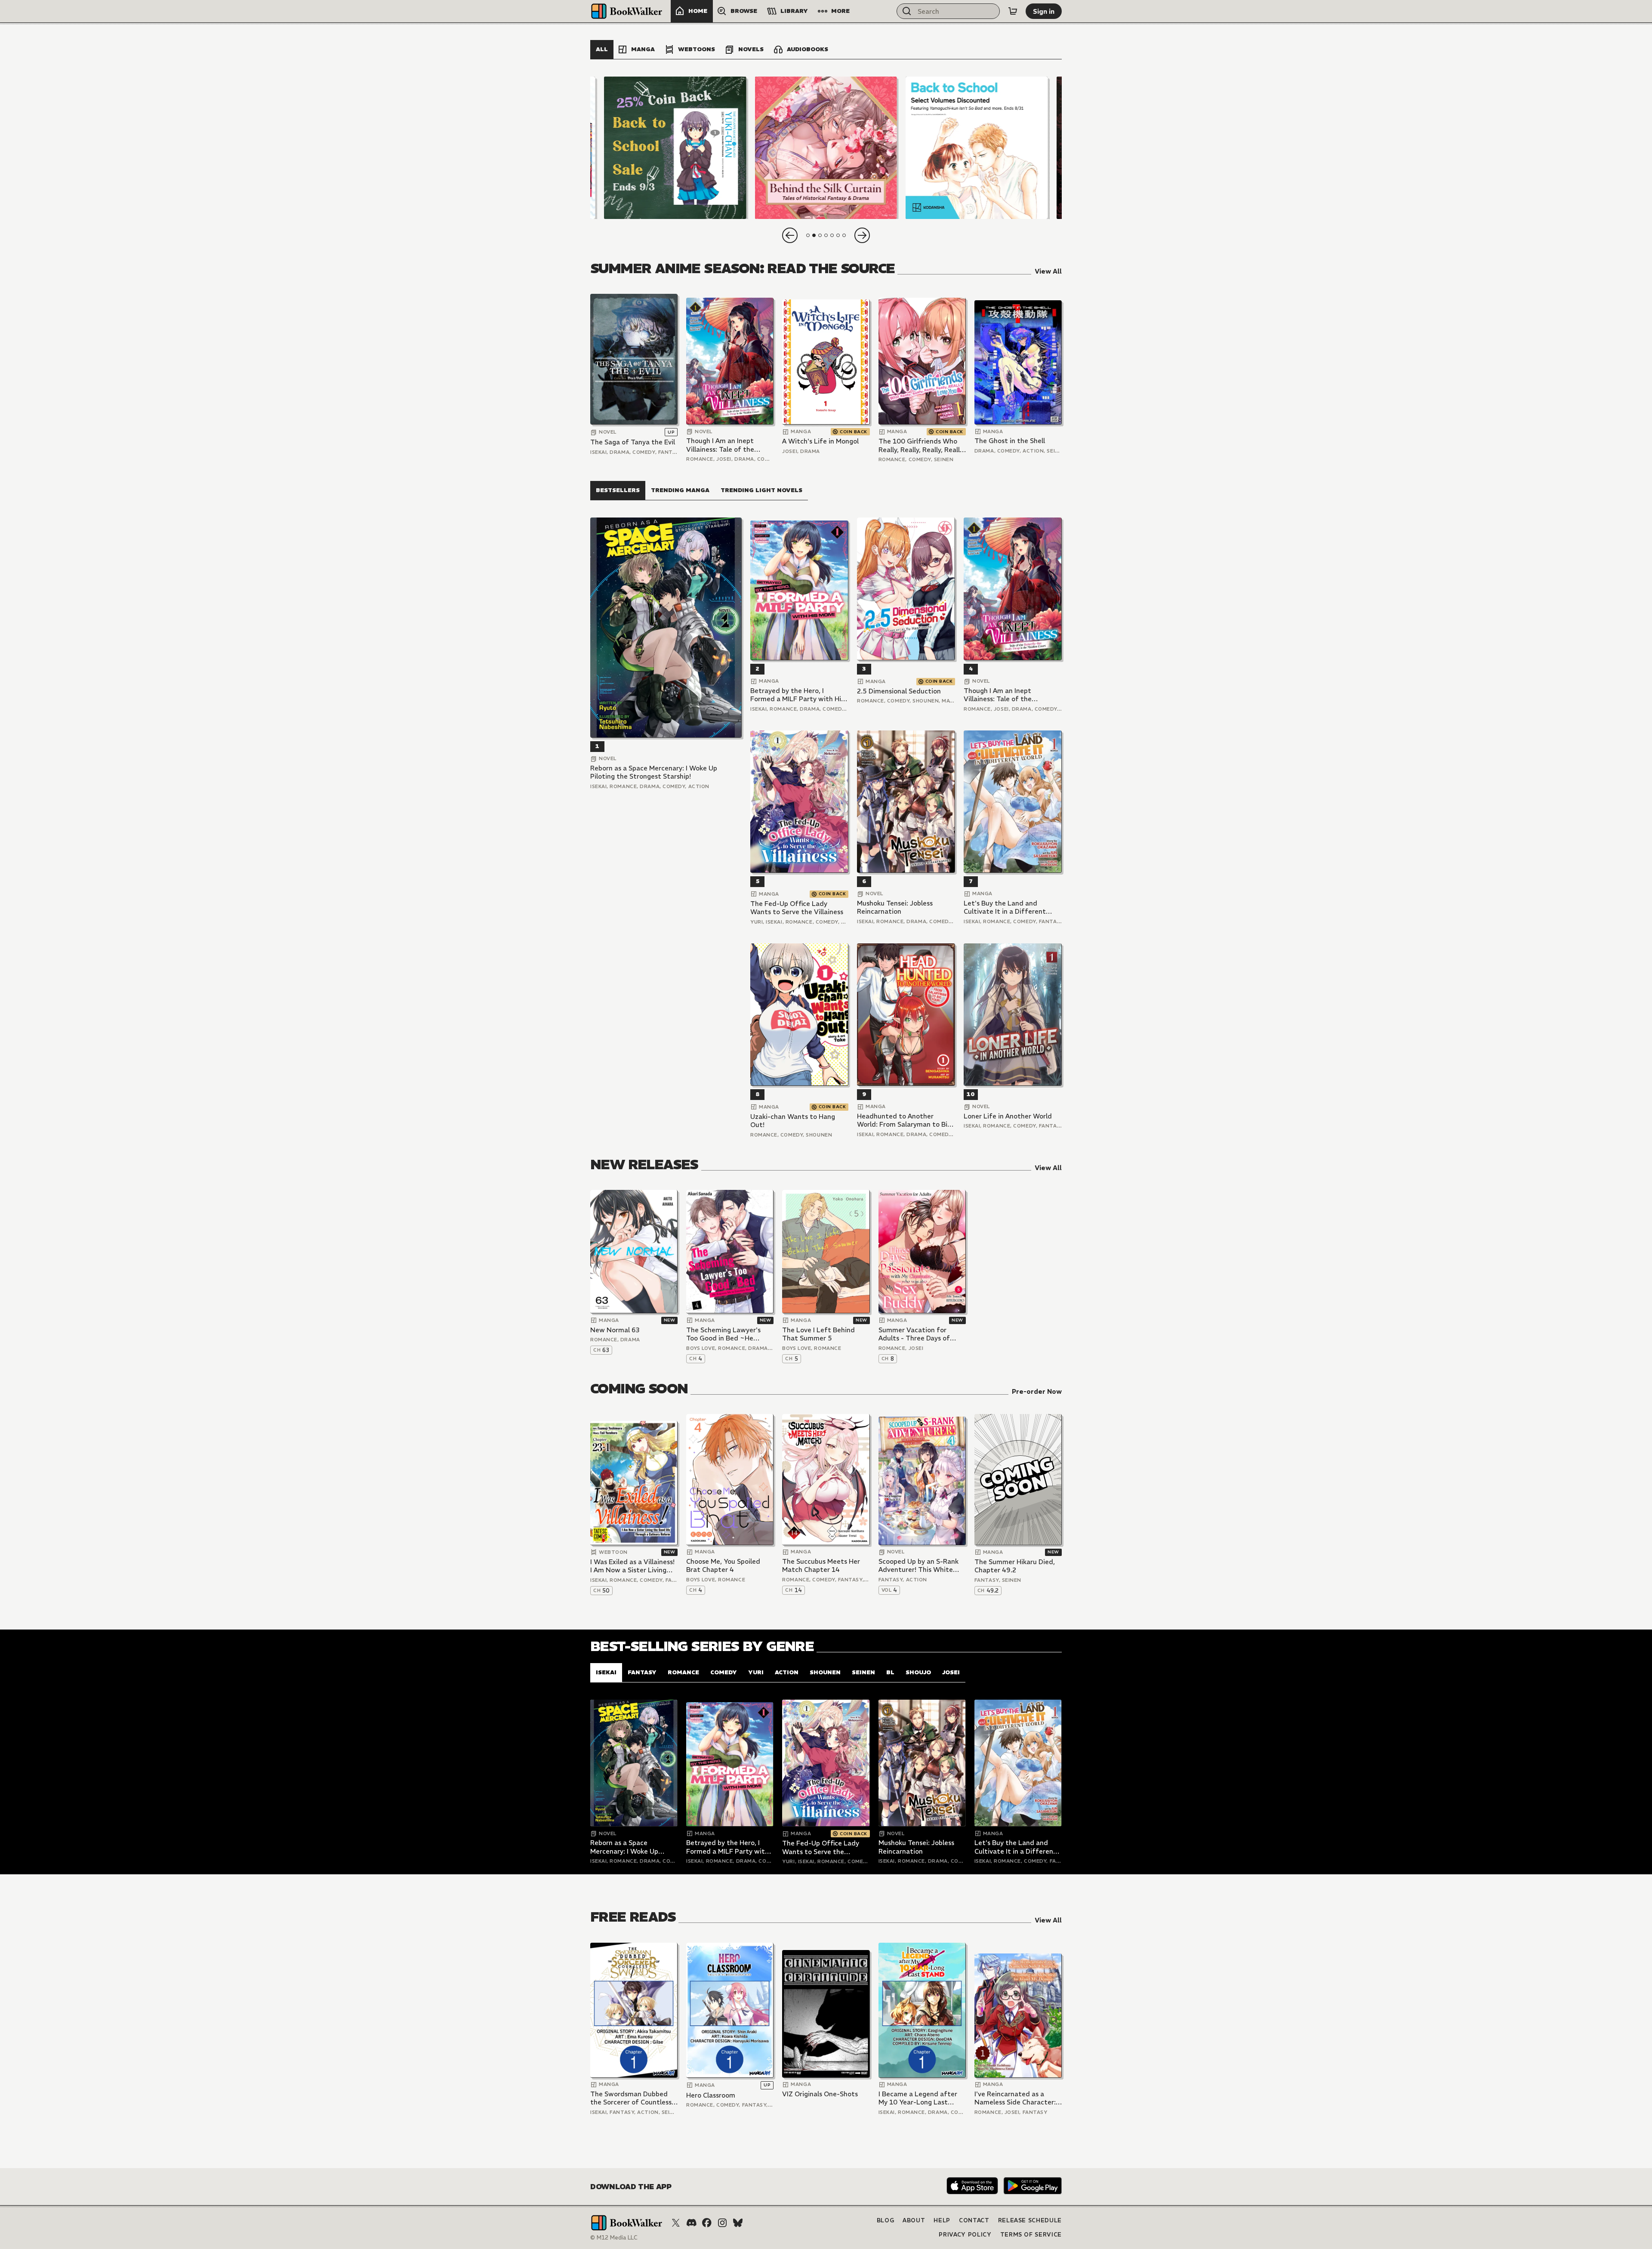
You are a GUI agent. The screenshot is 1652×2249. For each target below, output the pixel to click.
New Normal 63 (615, 1330)
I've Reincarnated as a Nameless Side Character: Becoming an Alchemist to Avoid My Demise (1016, 2098)
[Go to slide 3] (820, 235)
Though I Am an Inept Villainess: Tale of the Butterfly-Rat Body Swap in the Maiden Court (727, 445)
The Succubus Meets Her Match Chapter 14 (821, 1566)
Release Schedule (1030, 2220)
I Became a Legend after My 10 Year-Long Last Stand (918, 2098)
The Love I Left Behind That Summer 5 (818, 1334)
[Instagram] (722, 2223)
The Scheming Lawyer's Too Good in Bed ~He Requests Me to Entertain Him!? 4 (727, 1334)
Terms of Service (1031, 2235)
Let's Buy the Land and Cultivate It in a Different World (1005, 907)
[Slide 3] (977, 148)
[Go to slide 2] (814, 235)
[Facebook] (707, 2223)
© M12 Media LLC (614, 2238)
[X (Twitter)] (676, 2223)
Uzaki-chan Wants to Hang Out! (793, 1121)
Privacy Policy (965, 2235)
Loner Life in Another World (1008, 1116)
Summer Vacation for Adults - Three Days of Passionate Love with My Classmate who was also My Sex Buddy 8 (922, 1334)
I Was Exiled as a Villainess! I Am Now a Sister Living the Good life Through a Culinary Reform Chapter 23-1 (632, 1566)
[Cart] (1013, 11)
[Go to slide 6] (838, 235)
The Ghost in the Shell (1010, 441)
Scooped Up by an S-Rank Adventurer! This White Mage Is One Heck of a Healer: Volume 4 (918, 1566)
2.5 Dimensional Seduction (899, 691)
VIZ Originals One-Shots (820, 2094)
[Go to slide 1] (808, 235)
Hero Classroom (711, 2095)
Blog (886, 2220)
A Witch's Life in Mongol (820, 441)
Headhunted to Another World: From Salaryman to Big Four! (904, 1120)
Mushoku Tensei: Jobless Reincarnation (895, 907)
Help (942, 2220)
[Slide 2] (826, 148)
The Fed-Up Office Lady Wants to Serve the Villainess (797, 908)
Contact (974, 2220)
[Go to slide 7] (844, 235)
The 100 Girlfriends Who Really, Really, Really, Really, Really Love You (922, 445)
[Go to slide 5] (832, 235)
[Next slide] (862, 235)
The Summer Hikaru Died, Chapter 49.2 (1015, 1566)
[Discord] (691, 2223)
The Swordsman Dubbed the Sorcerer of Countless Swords (631, 2098)
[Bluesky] (738, 2223)
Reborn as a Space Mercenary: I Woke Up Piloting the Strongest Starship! (654, 772)
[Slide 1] (675, 148)
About (914, 2220)
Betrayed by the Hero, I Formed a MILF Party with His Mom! (797, 695)
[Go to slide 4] (826, 235)
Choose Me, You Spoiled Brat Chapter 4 (723, 1566)
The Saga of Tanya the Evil (633, 442)
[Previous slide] (790, 235)
